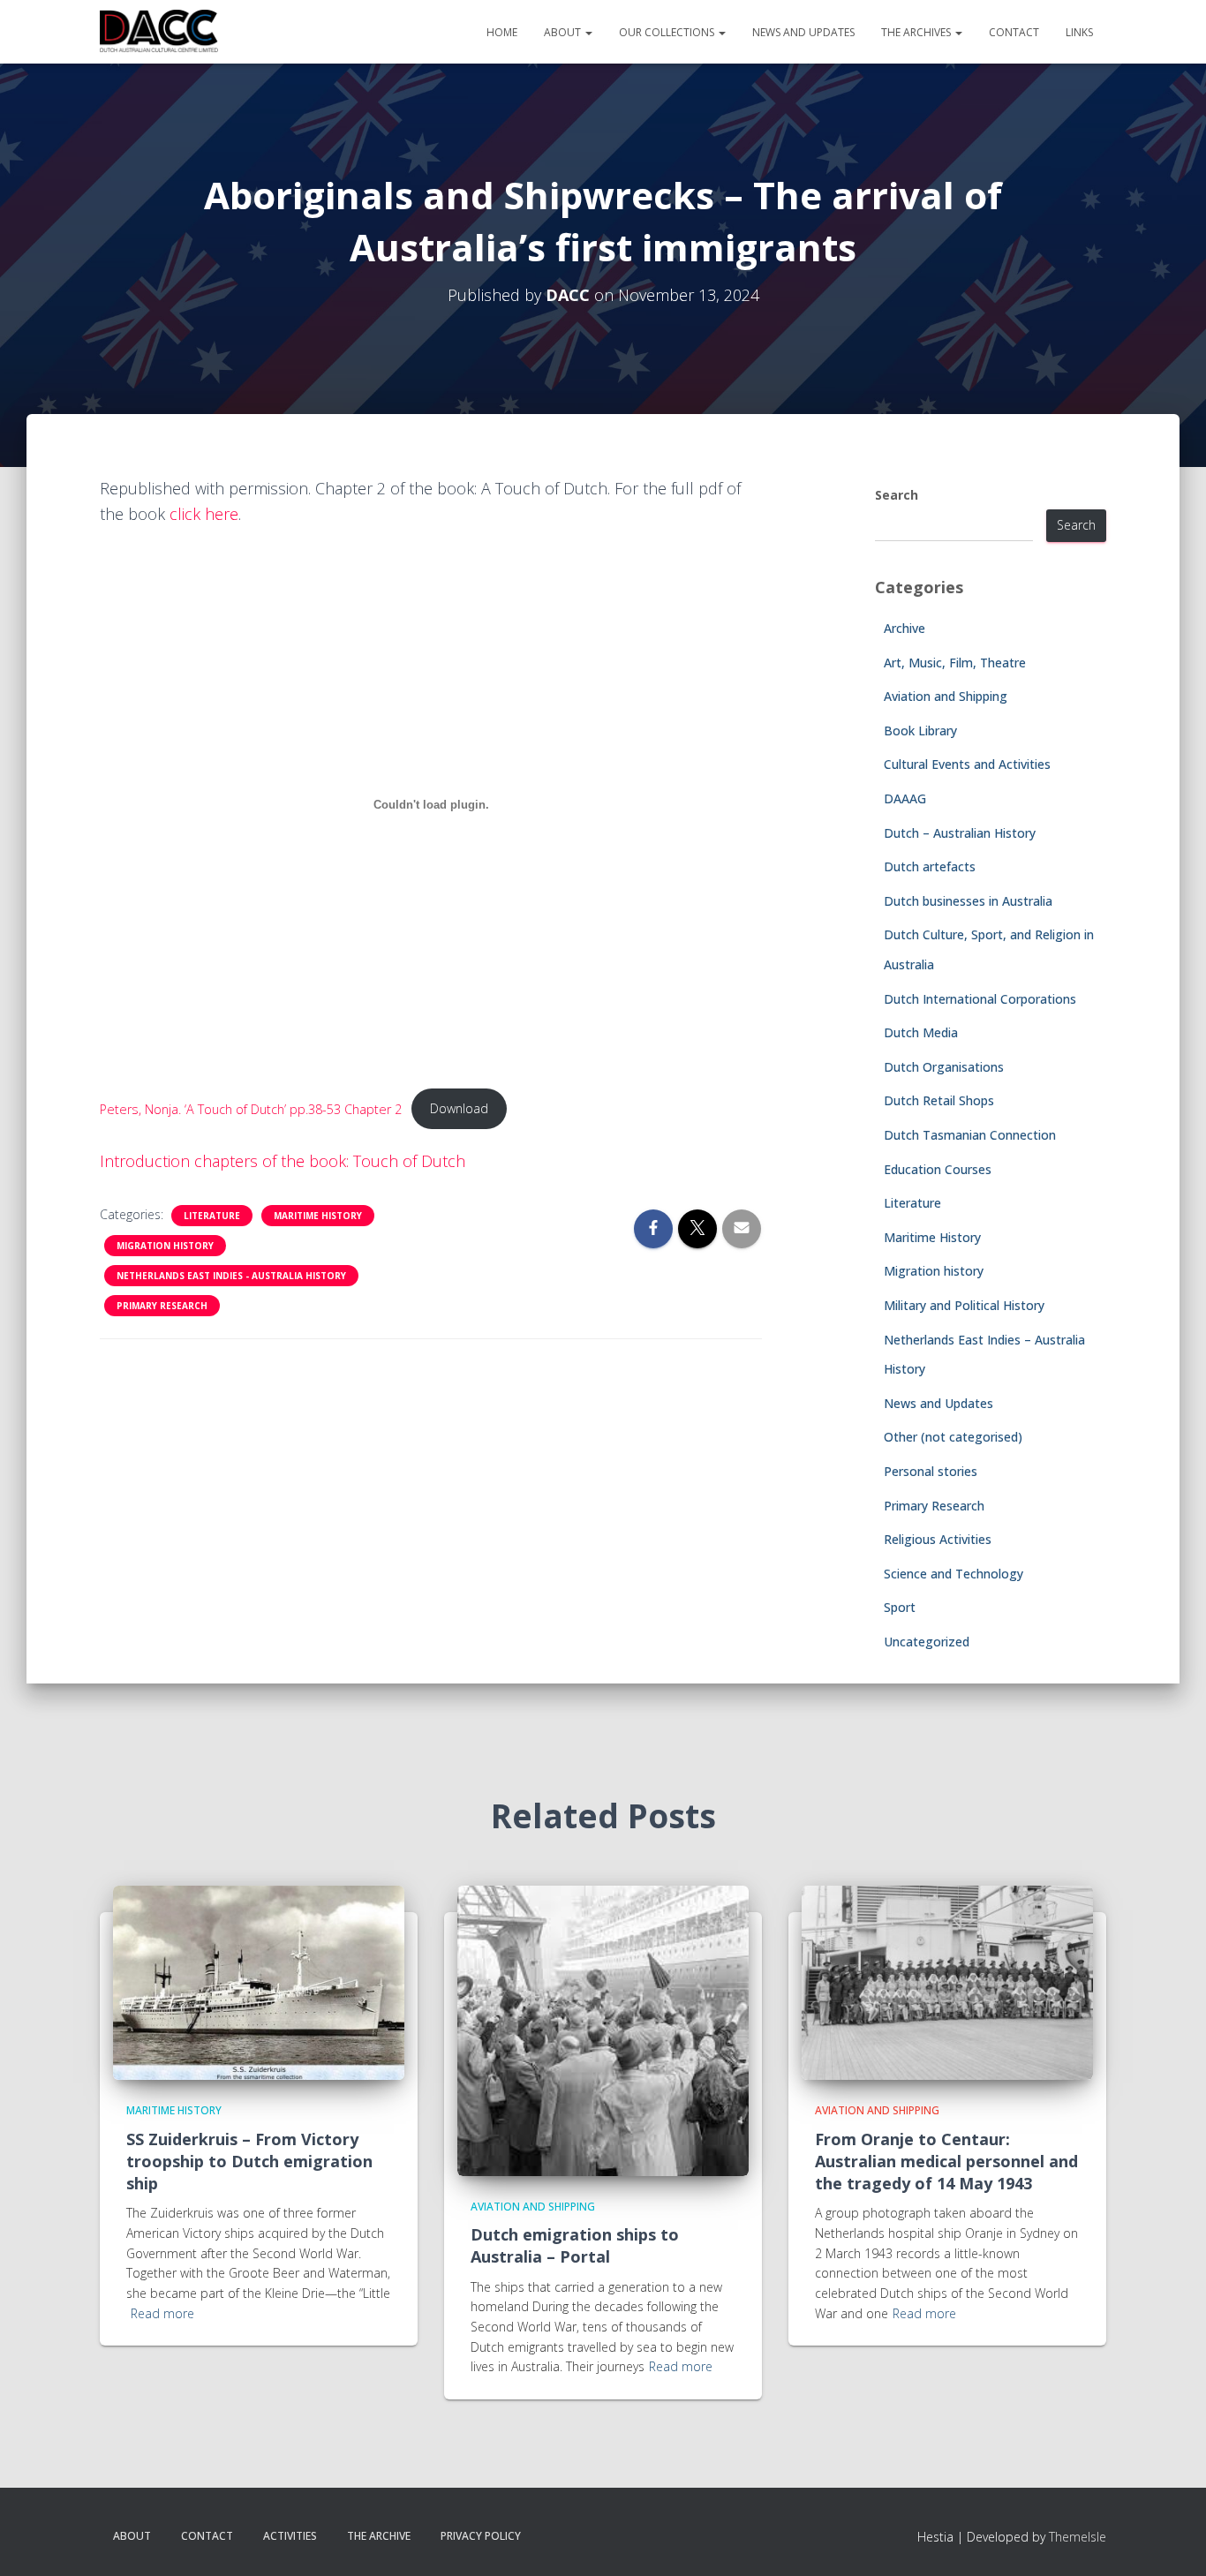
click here (204, 514)
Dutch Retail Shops (939, 1100)
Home (502, 32)
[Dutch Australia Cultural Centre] (159, 32)
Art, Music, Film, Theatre (955, 663)
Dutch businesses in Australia (968, 901)
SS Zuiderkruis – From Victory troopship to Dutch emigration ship (249, 2161)
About (564, 32)
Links (1079, 32)
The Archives (917, 32)
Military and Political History (964, 1305)
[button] (588, 32)
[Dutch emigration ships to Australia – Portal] (603, 2029)
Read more (162, 2313)
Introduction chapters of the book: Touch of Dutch (283, 1161)
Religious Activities (938, 1539)
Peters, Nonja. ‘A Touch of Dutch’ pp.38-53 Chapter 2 (251, 1108)
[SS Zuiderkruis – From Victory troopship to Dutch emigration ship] (259, 1981)
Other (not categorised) (953, 1437)
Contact (1014, 32)
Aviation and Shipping (946, 696)
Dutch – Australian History (960, 833)
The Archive (379, 2536)
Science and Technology (953, 1574)
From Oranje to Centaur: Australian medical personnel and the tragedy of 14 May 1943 (946, 2161)
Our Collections (668, 32)
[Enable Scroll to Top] (1171, 2541)
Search (897, 495)
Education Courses (938, 1169)
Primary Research (162, 1306)
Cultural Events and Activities (967, 764)
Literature (212, 1216)
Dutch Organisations (944, 1067)
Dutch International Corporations (980, 999)
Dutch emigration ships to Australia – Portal (575, 2245)
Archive (904, 628)
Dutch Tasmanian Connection (970, 1135)
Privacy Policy (481, 2536)
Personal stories (931, 1471)
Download (459, 1108)
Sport (900, 1607)
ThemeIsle (1078, 2537)
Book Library (920, 731)
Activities (290, 2536)
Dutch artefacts (930, 866)
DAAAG (905, 798)
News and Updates (803, 32)
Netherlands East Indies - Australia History (231, 1276)
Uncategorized (927, 1642)
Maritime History (318, 1216)
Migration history (165, 1246)
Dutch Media (921, 1032)
